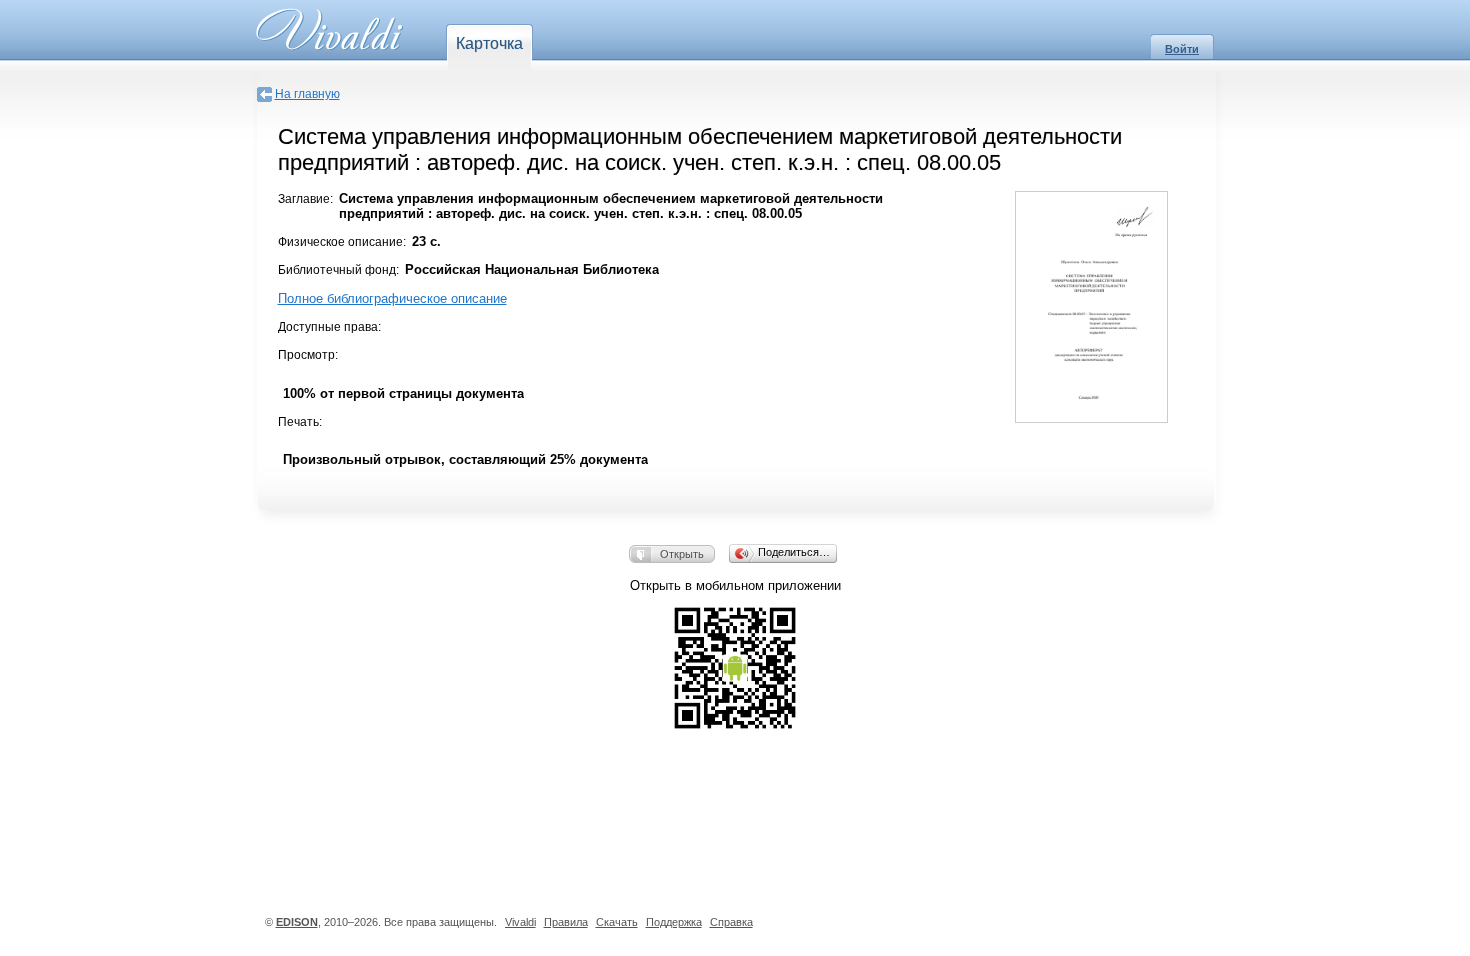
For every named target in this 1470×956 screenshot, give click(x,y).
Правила (566, 922)
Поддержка (674, 922)
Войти (1182, 49)
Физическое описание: (342, 242)
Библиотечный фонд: (338, 270)
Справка (731, 922)
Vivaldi (520, 922)
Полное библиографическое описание (392, 298)
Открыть (682, 554)
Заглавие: (305, 199)
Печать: (300, 422)
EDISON (297, 922)
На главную (307, 94)
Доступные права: (329, 327)
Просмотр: (308, 355)
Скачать (617, 922)
